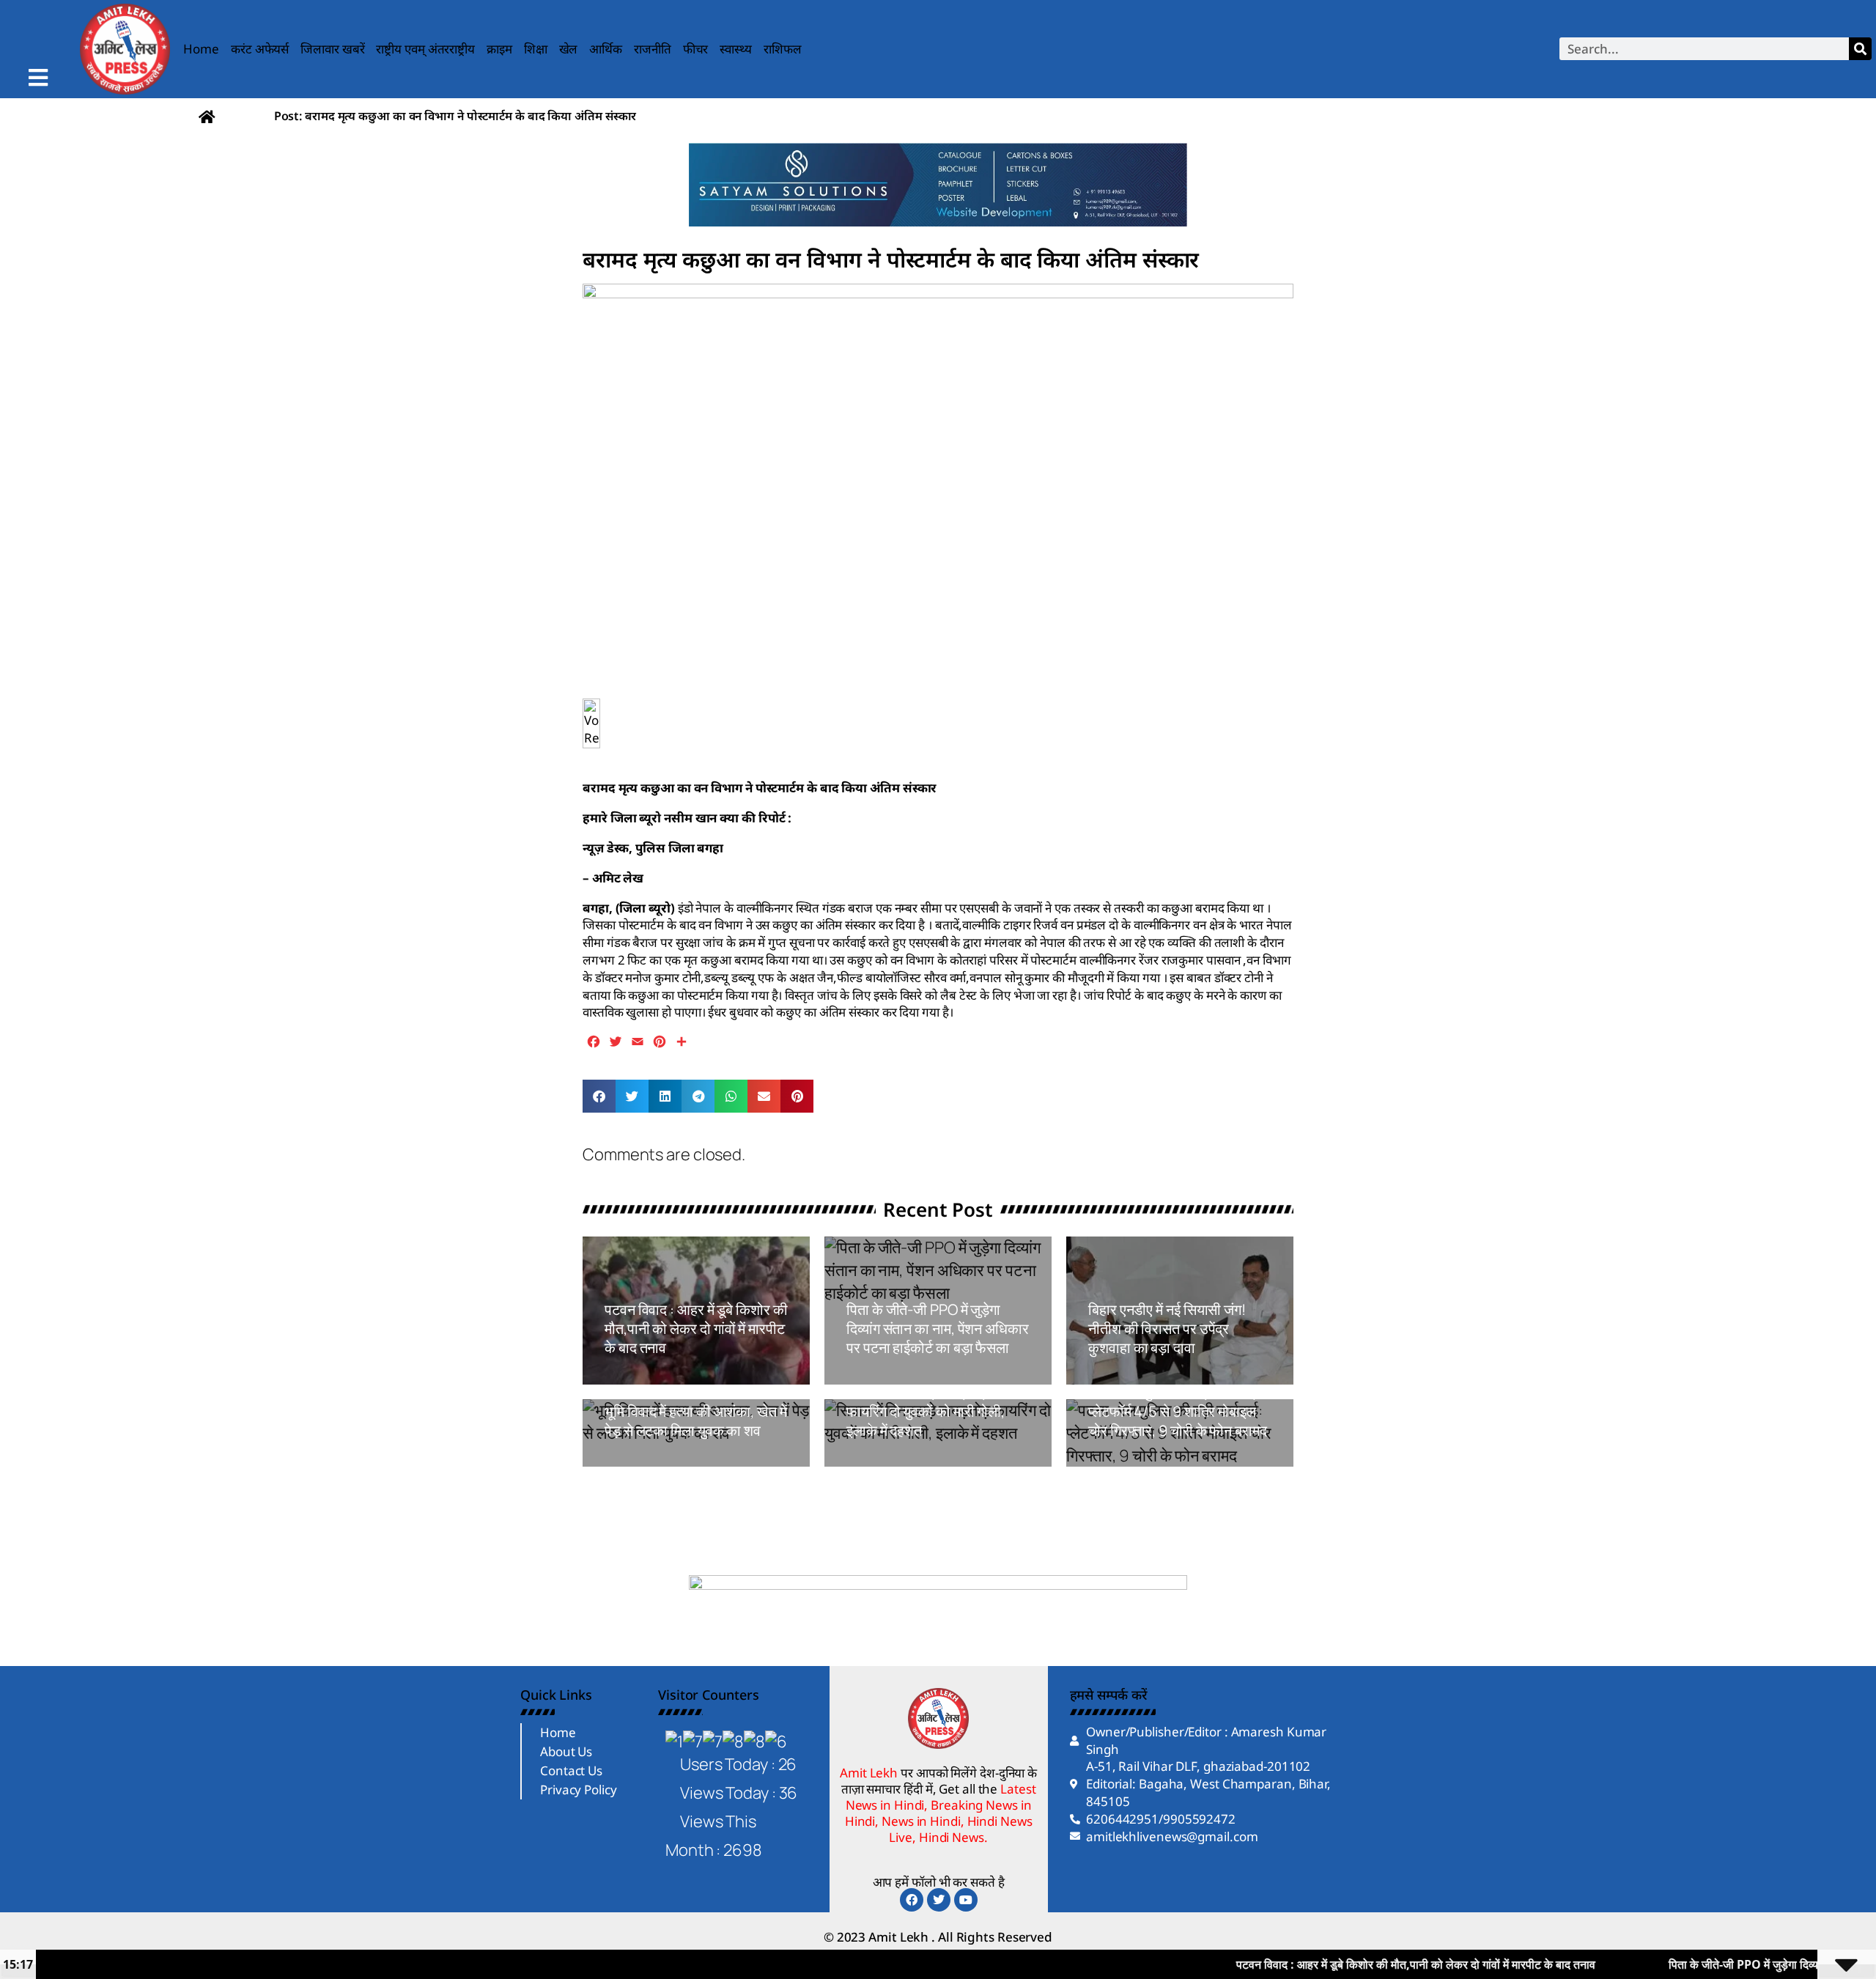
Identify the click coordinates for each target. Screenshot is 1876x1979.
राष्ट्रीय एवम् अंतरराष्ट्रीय (425, 49)
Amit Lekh (638, 1377)
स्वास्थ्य (736, 49)
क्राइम (499, 49)
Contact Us (571, 1770)
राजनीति (653, 49)
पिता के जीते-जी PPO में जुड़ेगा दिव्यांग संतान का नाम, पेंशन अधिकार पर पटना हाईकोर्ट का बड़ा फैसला (938, 1328)
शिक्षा (536, 49)
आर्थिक (606, 49)
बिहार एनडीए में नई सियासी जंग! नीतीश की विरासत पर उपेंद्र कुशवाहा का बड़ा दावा (1167, 1328)
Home (201, 49)
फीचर (696, 49)
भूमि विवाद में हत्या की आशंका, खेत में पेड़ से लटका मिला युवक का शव (696, 1421)
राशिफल (783, 49)
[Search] (1860, 49)
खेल (569, 49)
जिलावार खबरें (332, 49)
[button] (599, 1096)
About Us (566, 1751)
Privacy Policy (579, 1790)
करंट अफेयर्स (260, 49)
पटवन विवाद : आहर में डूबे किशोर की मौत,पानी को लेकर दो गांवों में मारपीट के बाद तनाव (696, 1328)
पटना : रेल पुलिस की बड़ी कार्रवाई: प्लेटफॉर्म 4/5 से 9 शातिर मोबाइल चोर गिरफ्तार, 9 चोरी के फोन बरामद (1178, 1411)
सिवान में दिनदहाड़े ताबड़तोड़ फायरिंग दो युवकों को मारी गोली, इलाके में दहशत (926, 1411)
